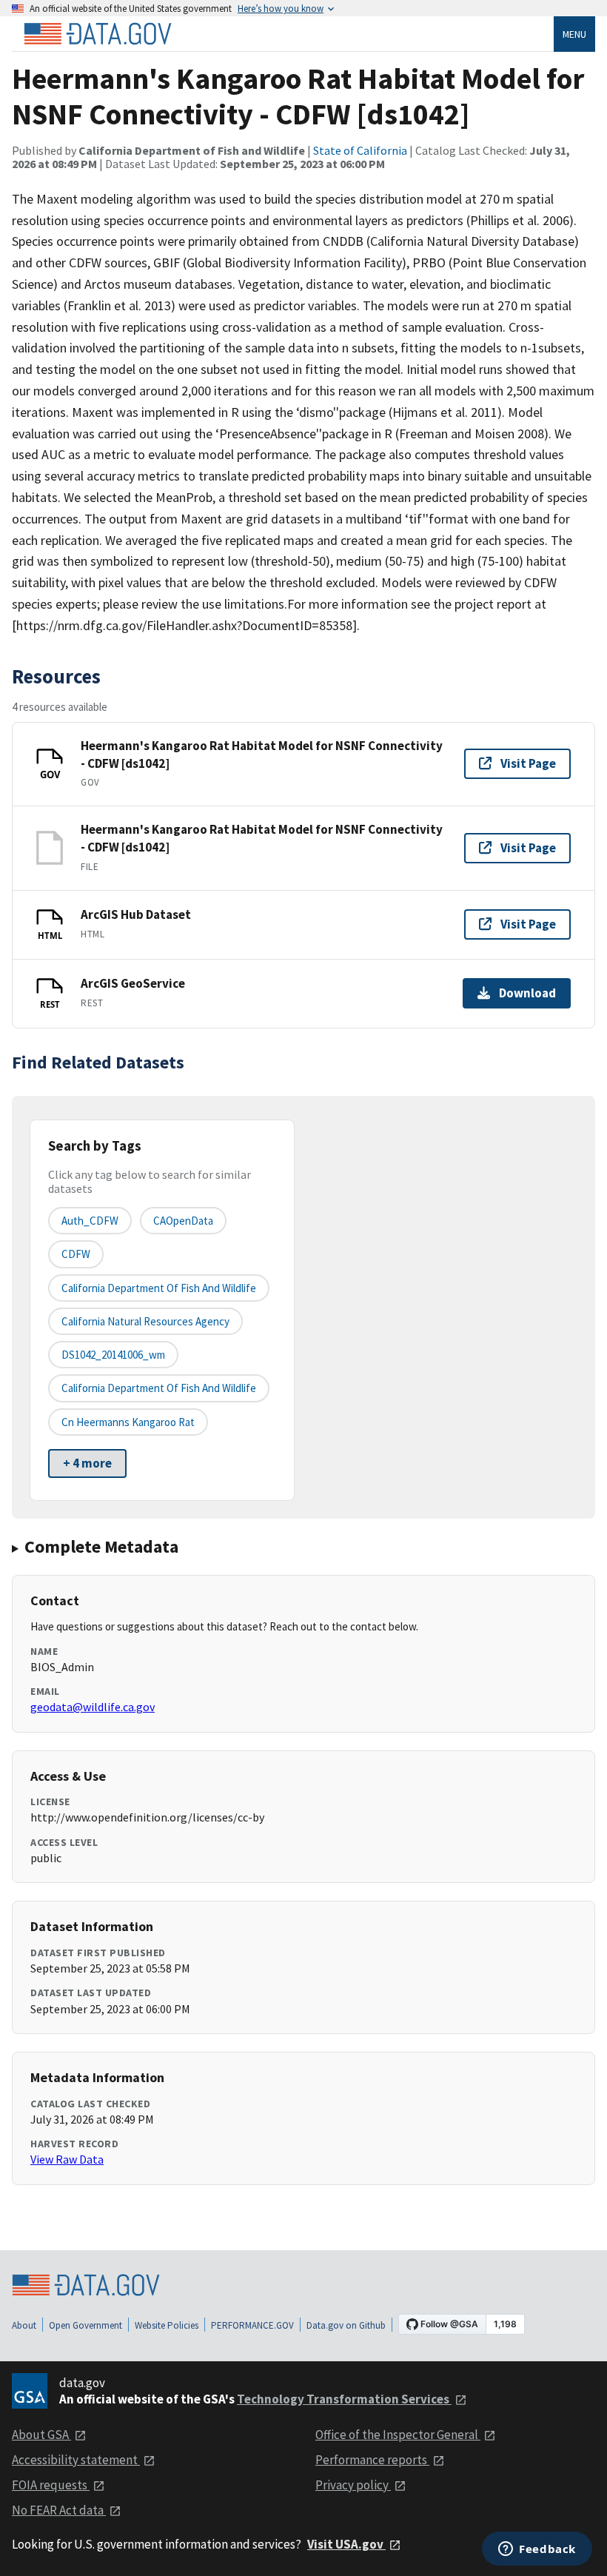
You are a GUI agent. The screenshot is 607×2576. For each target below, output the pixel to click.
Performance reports (372, 2460)
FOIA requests (51, 2485)
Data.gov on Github (346, 2325)
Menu (574, 34)
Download (527, 993)
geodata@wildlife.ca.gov (93, 1707)
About (24, 2325)
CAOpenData (183, 1221)
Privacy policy (353, 2485)
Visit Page (528, 763)
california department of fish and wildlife (159, 1388)
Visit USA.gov (346, 2544)
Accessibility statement (76, 2460)
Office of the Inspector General (398, 2435)
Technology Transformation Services (344, 2399)
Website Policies (167, 2325)
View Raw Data (67, 2159)
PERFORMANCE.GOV (252, 2325)
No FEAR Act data (59, 2510)
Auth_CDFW (90, 1221)
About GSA (41, 2435)
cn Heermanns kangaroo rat (128, 1422)
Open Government (85, 2325)
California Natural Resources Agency (145, 1321)
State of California (360, 150)
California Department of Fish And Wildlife (159, 1288)
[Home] (98, 34)
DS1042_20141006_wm (113, 1355)
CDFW (76, 1254)
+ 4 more (87, 1463)
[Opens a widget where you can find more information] (537, 2550)
